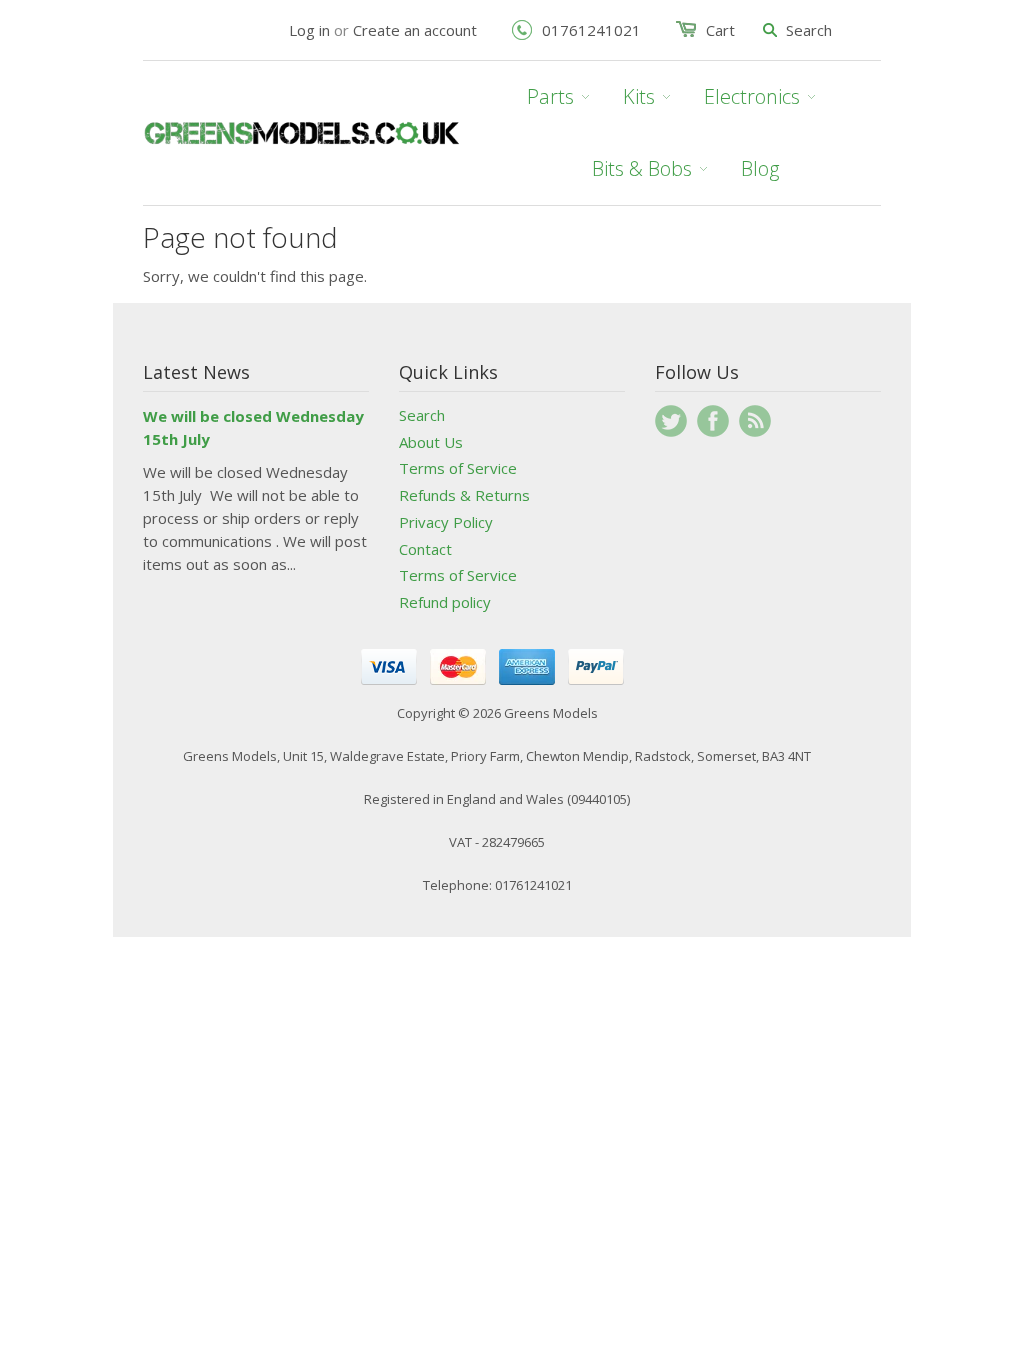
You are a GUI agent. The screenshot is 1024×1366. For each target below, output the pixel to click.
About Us (431, 442)
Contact (425, 549)
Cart (720, 30)
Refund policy (445, 602)
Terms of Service (458, 468)
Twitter (671, 421)
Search (422, 415)
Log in (309, 30)
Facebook (713, 421)
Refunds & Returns (464, 495)
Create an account (415, 30)
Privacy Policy (446, 522)
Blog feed (755, 421)
